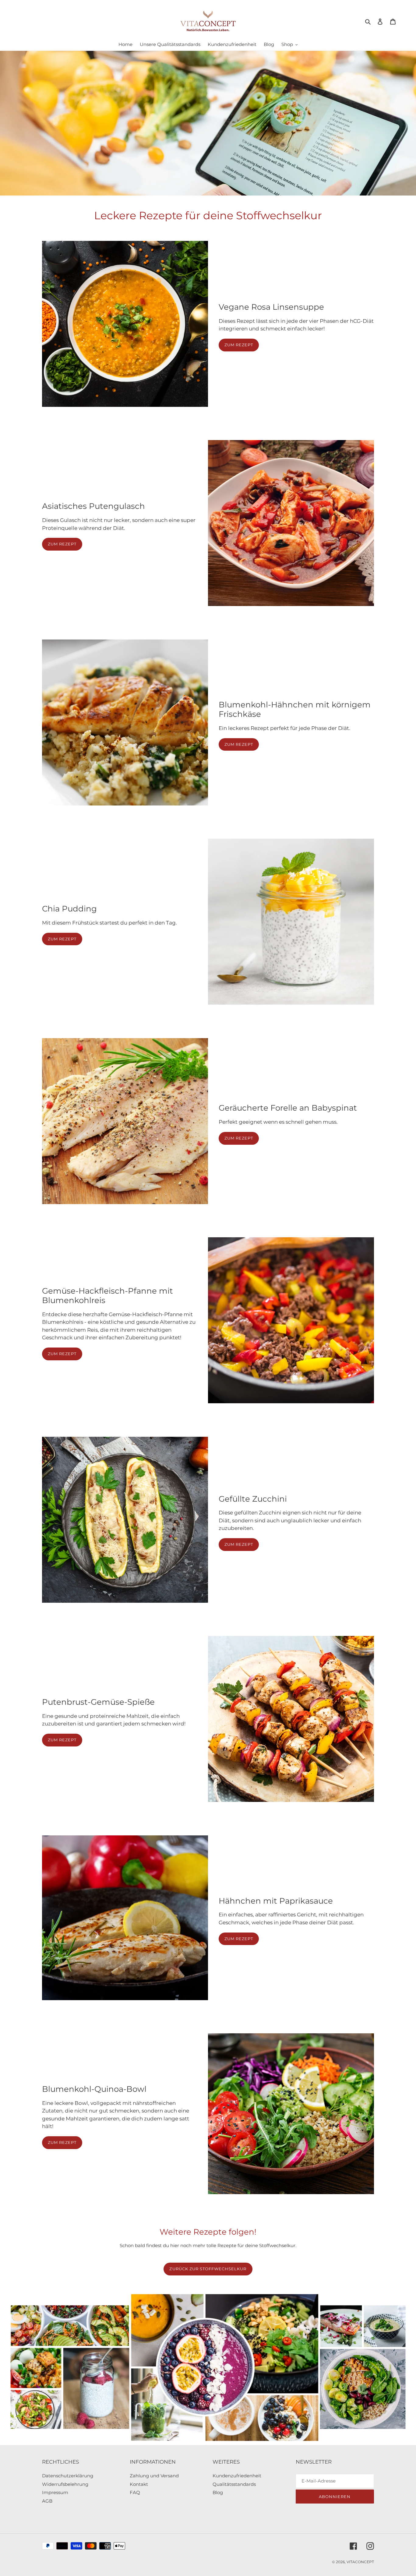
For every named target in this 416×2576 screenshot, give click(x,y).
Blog (218, 2492)
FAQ (135, 2492)
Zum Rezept (239, 345)
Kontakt (139, 2484)
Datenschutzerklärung (68, 2476)
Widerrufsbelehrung (65, 2484)
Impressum (55, 2492)
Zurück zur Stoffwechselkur (208, 2269)
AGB (47, 2501)
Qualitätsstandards (234, 2484)
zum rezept (62, 939)
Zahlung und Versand (154, 2476)
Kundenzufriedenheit (237, 2476)
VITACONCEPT (360, 2562)
